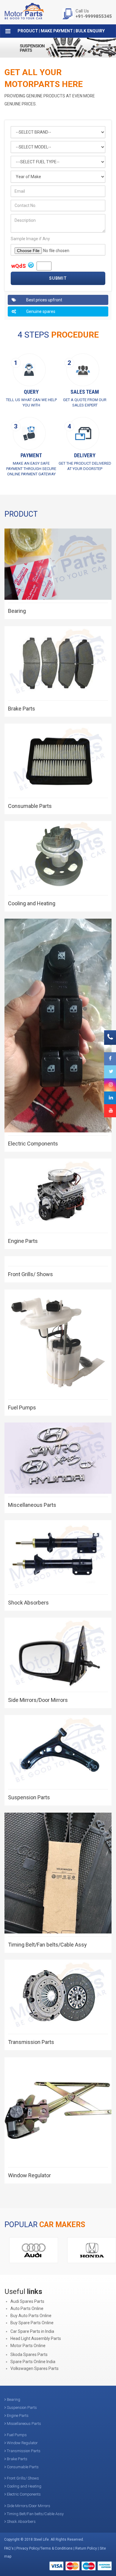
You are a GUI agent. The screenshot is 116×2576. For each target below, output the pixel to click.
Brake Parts (22, 709)
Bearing (17, 611)
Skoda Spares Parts (29, 2355)
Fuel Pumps (22, 1408)
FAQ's (9, 2548)
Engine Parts (23, 1241)
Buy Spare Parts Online (32, 2323)
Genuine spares (40, 311)
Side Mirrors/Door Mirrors (38, 1700)
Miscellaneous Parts (32, 1505)
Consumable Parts (30, 806)
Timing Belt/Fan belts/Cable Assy (47, 1945)
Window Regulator (29, 2175)
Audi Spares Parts (27, 2301)
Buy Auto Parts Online (31, 2316)
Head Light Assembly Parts (36, 2338)
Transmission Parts (31, 2042)
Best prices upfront (44, 300)
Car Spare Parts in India (32, 2331)
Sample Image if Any (30, 239)
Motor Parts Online (28, 2346)
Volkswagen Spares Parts (35, 2368)
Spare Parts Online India (33, 2362)
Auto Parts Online (27, 2308)
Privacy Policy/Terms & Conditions (44, 2548)
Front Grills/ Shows (30, 1274)
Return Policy (86, 2548)
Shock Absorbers (28, 1603)
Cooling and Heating (32, 903)
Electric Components (33, 1144)
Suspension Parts (29, 1797)
